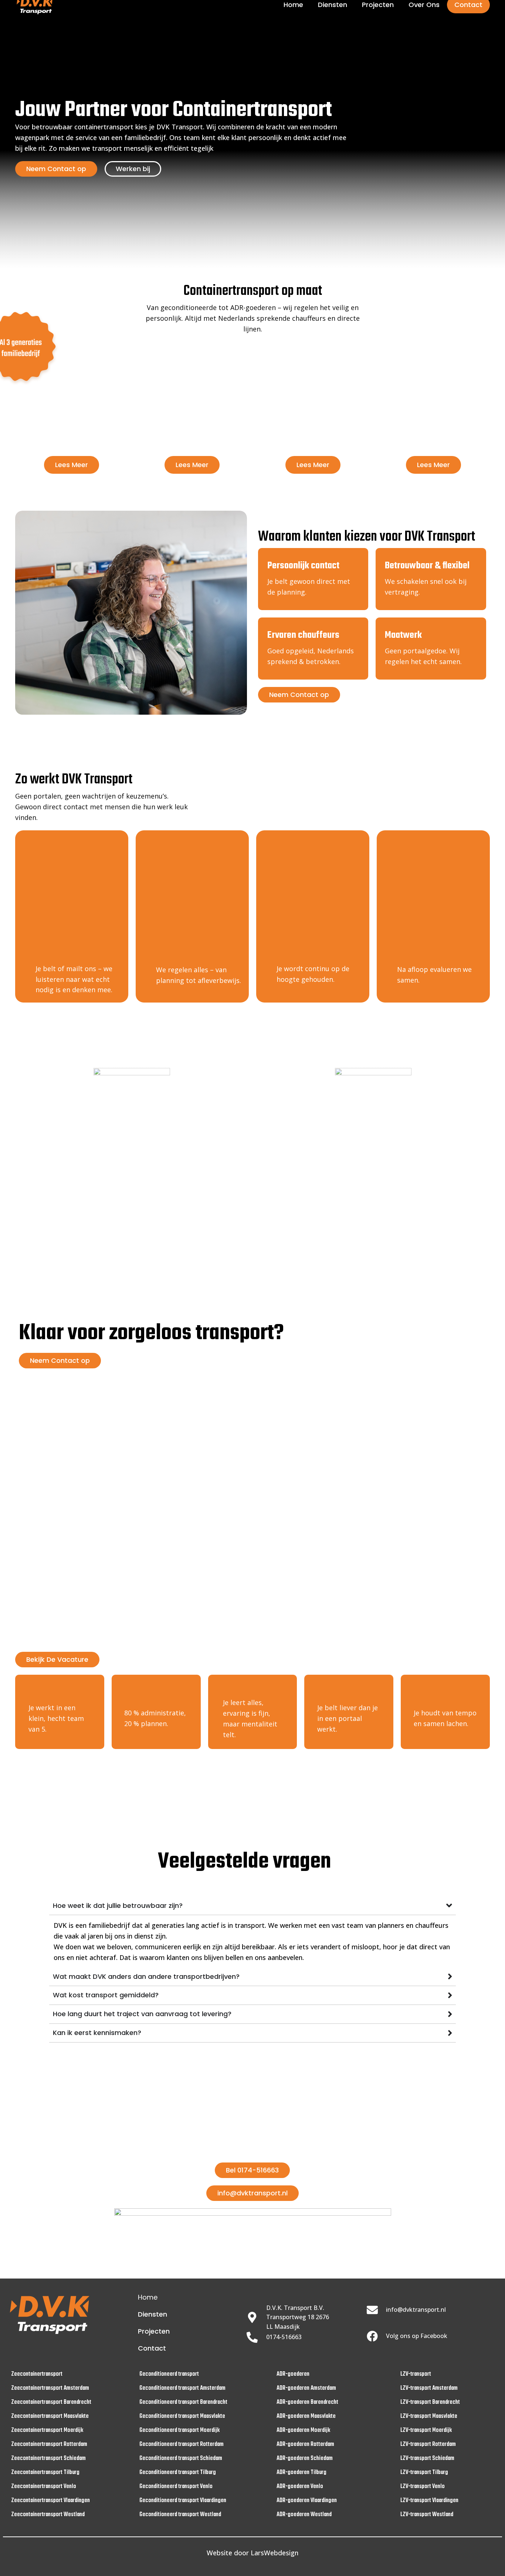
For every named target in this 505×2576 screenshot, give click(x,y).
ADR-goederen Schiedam (305, 2458)
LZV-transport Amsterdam (429, 2388)
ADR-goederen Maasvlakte (306, 2416)
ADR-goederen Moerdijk (303, 2430)
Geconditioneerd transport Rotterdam (182, 2444)
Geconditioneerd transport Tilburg (178, 2473)
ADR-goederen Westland (304, 2515)
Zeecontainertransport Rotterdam (49, 2444)
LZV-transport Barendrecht (430, 2402)
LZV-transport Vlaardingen (429, 2501)
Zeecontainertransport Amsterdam (50, 2388)
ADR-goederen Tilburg (301, 2473)
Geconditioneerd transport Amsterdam (182, 2388)
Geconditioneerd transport (169, 2374)
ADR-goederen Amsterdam (306, 2388)
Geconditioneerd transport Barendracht (183, 2402)
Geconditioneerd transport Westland (180, 2515)
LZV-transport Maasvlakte (429, 2416)
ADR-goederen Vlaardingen (307, 2501)
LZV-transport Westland (427, 2515)
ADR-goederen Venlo (300, 2487)
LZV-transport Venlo (423, 2487)
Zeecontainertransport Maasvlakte (50, 2416)
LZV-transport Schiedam (427, 2458)
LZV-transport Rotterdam (428, 2444)
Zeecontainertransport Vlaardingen (50, 2501)
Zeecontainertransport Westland (48, 2515)
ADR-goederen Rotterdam (305, 2444)
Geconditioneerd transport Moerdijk (179, 2430)
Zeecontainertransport (37, 2374)
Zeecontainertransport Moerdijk (47, 2430)
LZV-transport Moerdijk (426, 2430)
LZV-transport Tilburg (424, 2473)
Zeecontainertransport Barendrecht (51, 2402)
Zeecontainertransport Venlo (44, 2487)
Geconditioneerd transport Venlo (176, 2487)
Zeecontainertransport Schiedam (48, 2458)
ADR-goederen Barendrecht (307, 2402)
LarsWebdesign (274, 2553)
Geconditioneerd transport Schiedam (181, 2458)
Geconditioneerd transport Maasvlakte (182, 2416)
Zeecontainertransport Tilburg (45, 2473)
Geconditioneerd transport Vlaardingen (183, 2501)
